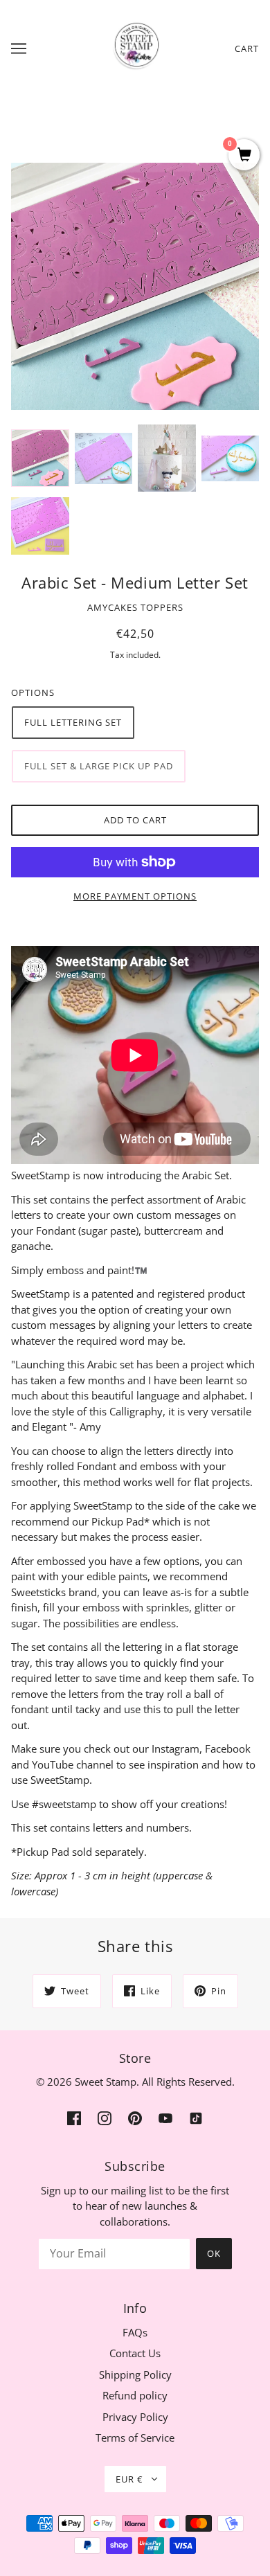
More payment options (135, 896)
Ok (214, 2253)
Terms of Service (135, 2438)
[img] (74, 2117)
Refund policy (135, 2395)
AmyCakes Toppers (135, 607)
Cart (247, 48)
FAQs (135, 2332)
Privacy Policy (135, 2417)
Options (33, 692)
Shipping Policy (135, 2374)
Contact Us (135, 2353)
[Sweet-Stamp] (135, 47)
